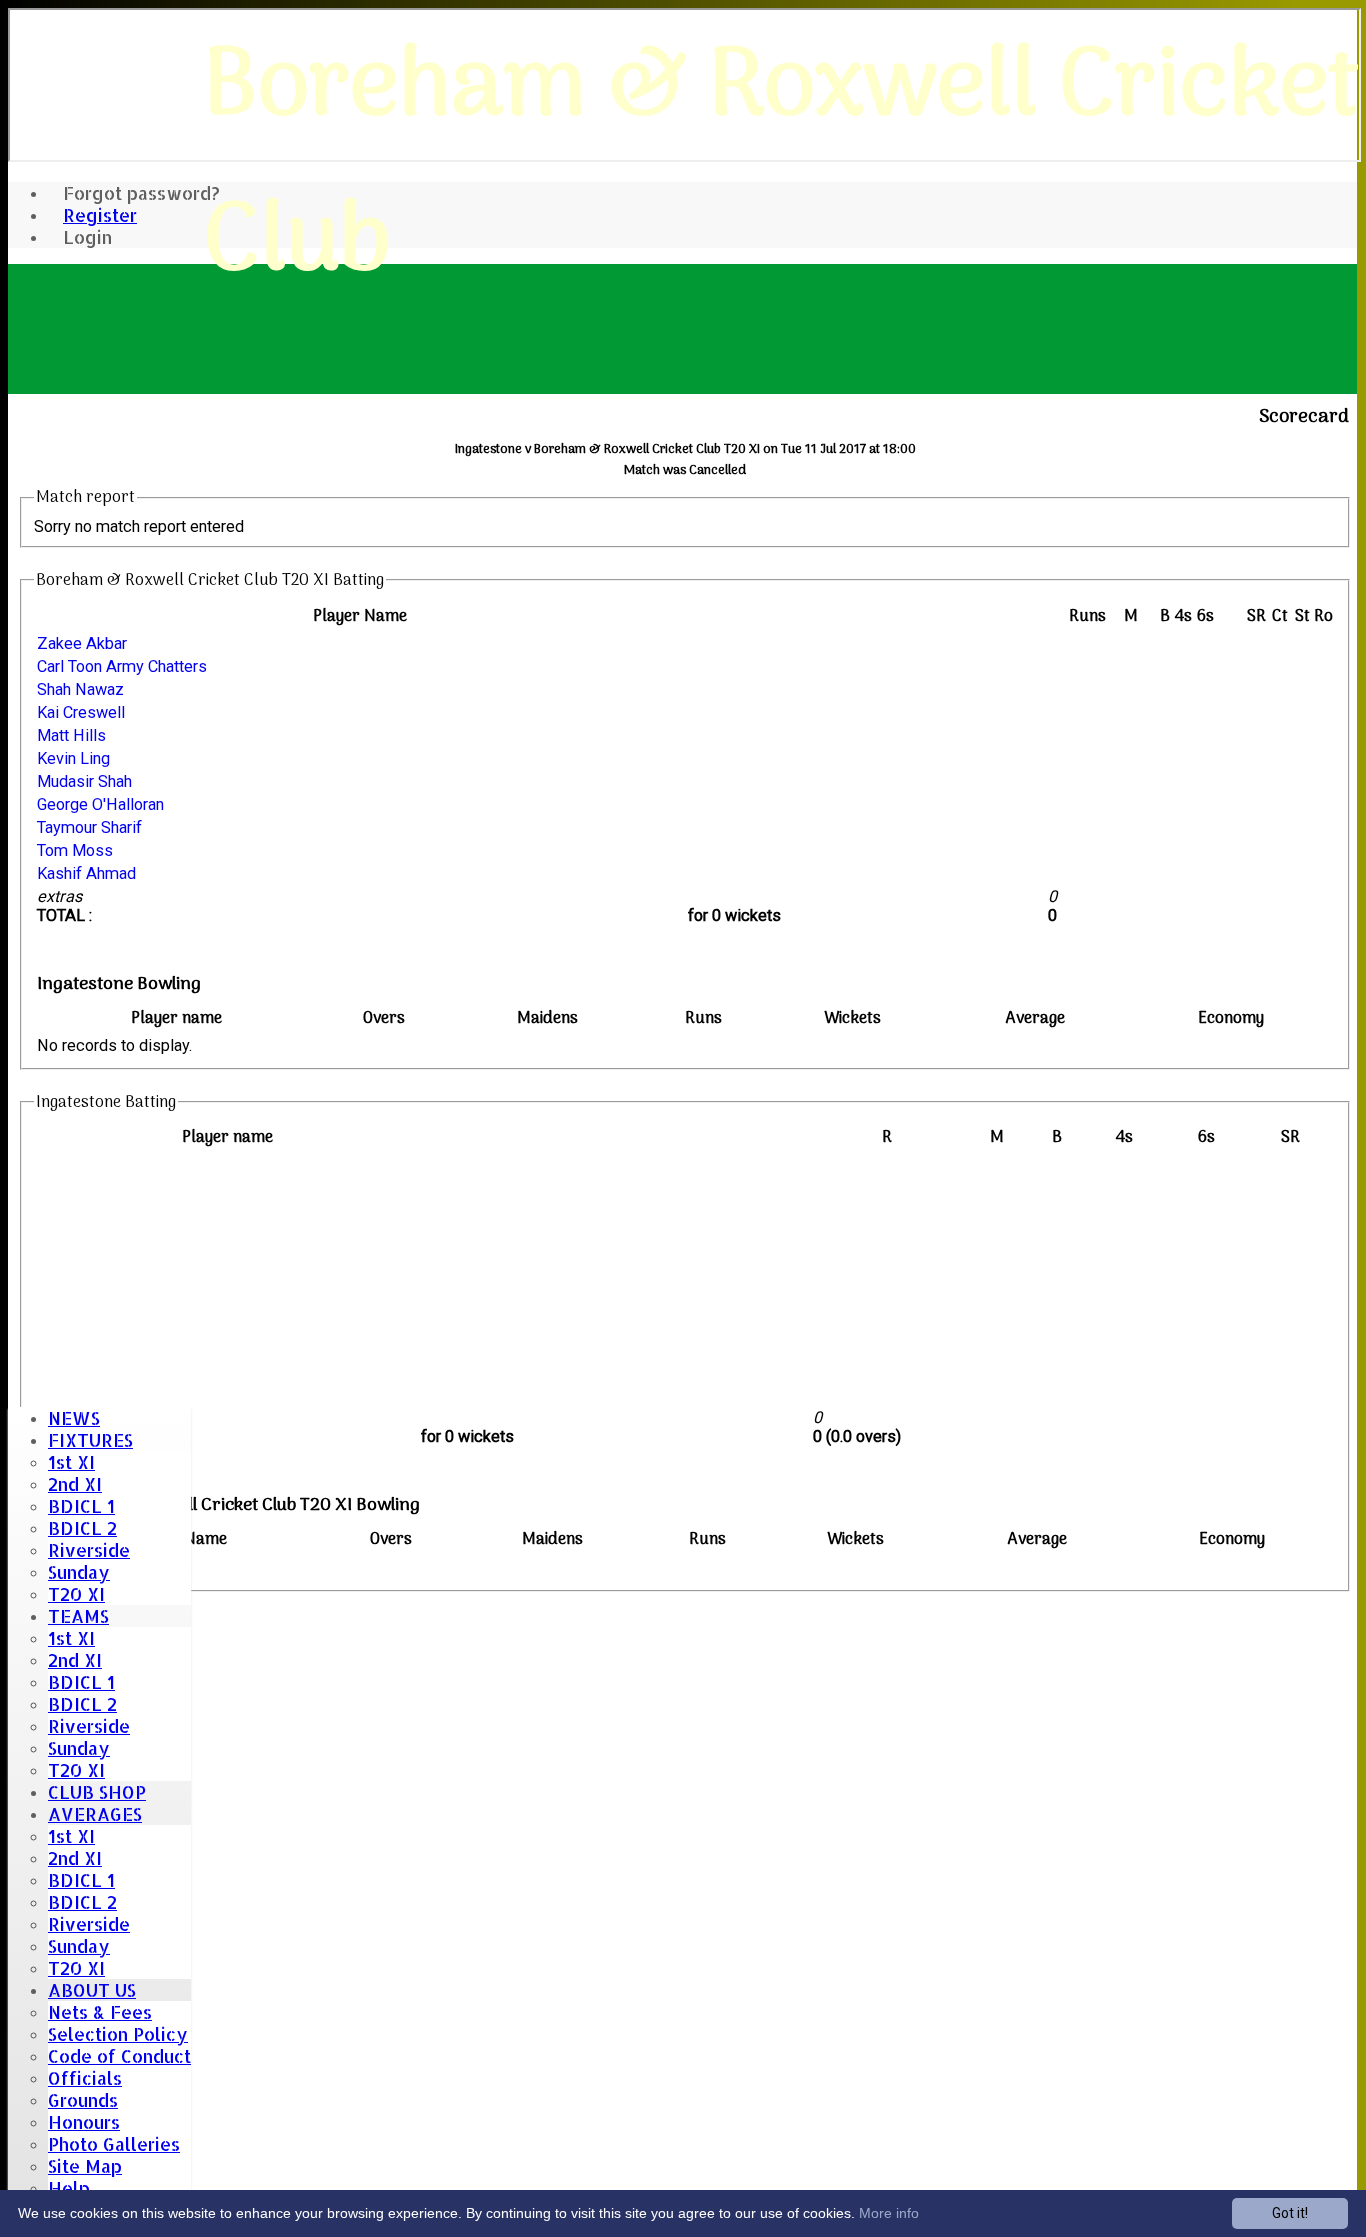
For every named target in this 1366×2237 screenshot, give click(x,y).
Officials (85, 2078)
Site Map (85, 2166)
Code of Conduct (119, 2056)
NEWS (74, 1418)
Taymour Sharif (89, 827)
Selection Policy (118, 2034)
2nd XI (75, 1484)
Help (69, 2188)
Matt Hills (71, 735)
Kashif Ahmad (86, 873)
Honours (84, 2122)
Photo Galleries (114, 2144)
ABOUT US (92, 1990)
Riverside (89, 1550)
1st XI (71, 1462)
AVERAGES (95, 1814)
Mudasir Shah (84, 781)
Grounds (83, 2100)
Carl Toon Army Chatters (122, 666)
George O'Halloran (100, 804)
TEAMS (78, 1616)
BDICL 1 (81, 1506)
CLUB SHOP (97, 1792)
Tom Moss (75, 850)
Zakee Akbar (82, 643)
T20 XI (76, 1594)
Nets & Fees (100, 2012)
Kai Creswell (81, 712)
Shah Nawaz (80, 689)
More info (889, 2213)
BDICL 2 (82, 1528)
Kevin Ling (73, 758)
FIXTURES (90, 1440)
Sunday (79, 1572)
